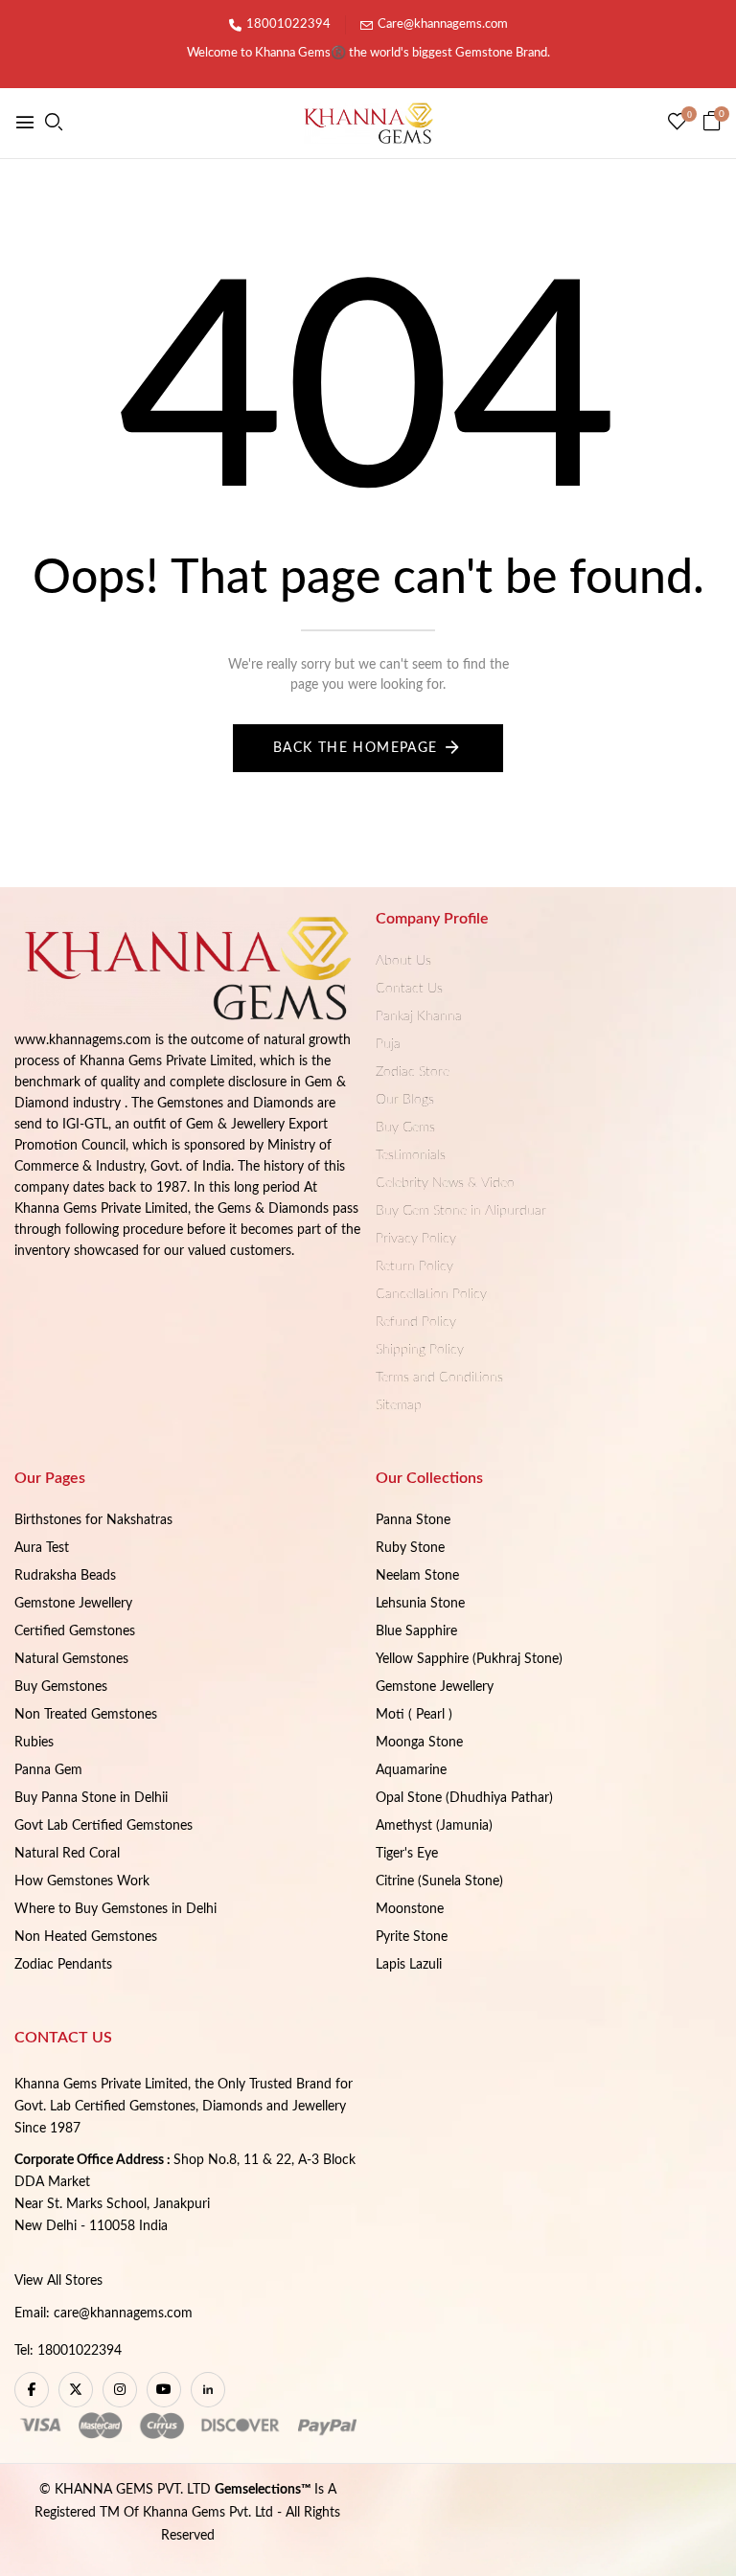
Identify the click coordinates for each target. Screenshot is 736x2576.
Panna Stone (413, 1520)
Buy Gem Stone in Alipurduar (461, 1211)
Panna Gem (48, 1770)
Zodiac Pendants (63, 1965)
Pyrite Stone (412, 1937)
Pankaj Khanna (419, 1016)
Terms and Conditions (439, 1378)
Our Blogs (405, 1100)
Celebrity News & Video (445, 1183)
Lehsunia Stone (420, 1604)
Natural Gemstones (71, 1659)
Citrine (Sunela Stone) (439, 1881)
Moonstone (410, 1909)
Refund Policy (416, 1322)
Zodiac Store (413, 1072)
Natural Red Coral (67, 1854)
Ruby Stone (410, 1548)
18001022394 (288, 24)
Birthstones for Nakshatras (93, 1520)
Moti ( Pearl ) (414, 1715)
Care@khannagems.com (443, 24)
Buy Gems (405, 1128)
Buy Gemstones (61, 1687)
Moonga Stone (419, 1743)
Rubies (34, 1743)
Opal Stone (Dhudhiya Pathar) (464, 1798)
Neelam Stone (417, 1576)
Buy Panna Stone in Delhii (91, 1798)
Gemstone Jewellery (73, 1604)
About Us (403, 961)
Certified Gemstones (75, 1631)
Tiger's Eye (407, 1854)
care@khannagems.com (123, 2314)
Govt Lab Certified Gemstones (103, 1826)
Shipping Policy (420, 1350)
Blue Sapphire (416, 1631)
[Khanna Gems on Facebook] (32, 2390)
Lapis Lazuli (409, 1965)
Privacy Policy (416, 1239)
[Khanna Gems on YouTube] (164, 2390)
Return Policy (414, 1266)
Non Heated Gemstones (86, 1937)
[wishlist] (677, 124)
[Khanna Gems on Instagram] (120, 2390)
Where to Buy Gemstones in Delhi (115, 1909)
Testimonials (411, 1155)
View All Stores (58, 2281)
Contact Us (409, 989)
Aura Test (42, 1548)
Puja (388, 1044)
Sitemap (399, 1405)
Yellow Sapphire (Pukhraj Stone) (469, 1659)
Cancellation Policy (431, 1294)
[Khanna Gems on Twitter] (76, 2390)
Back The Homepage (356, 748)
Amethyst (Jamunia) (434, 1826)
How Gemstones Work (82, 1881)
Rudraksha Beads (65, 1576)
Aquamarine (411, 1770)
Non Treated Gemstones (86, 1715)
